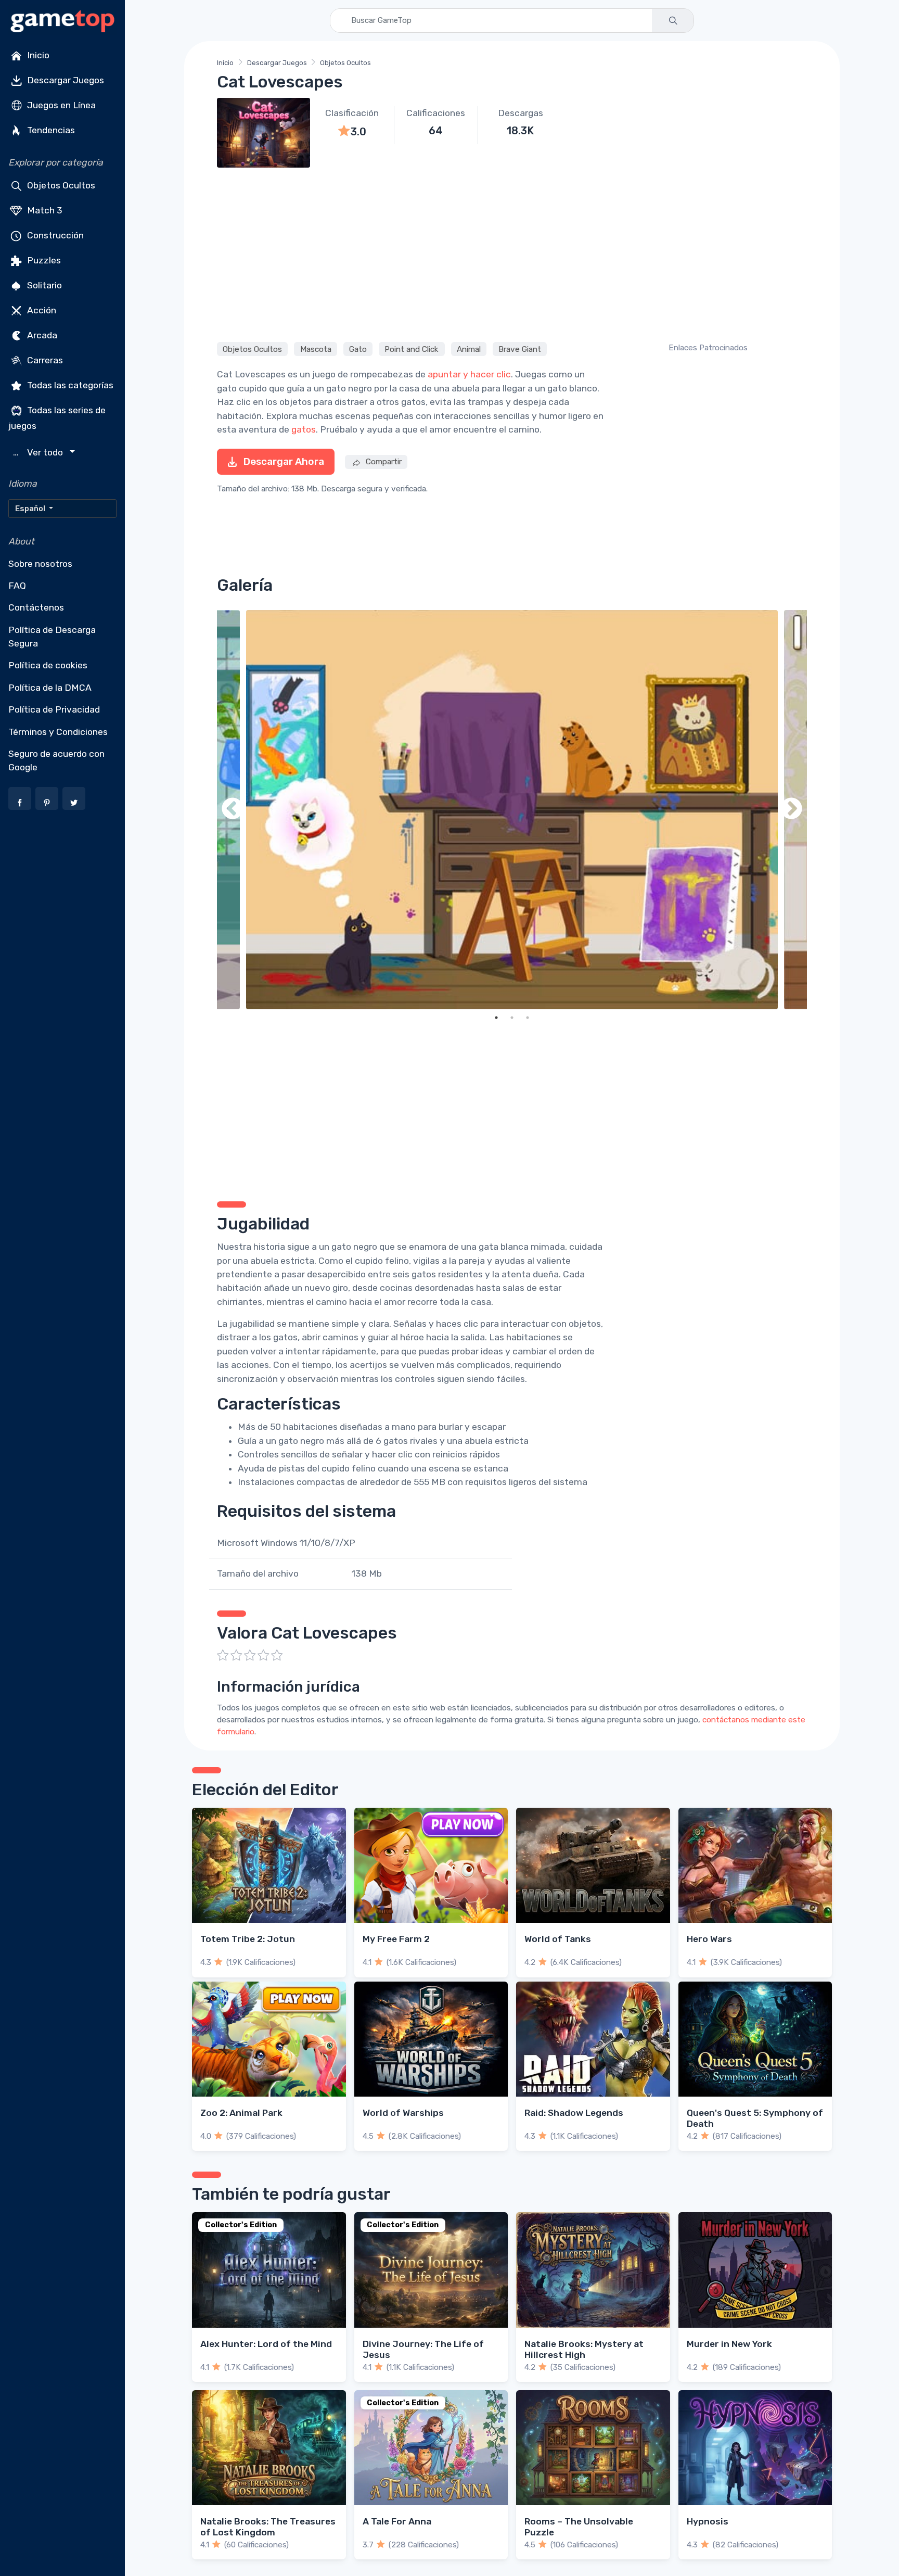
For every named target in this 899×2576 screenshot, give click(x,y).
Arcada (41, 335)
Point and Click (412, 349)
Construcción (54, 235)
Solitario (43, 285)
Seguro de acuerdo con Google (56, 760)
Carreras (44, 360)
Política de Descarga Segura (52, 637)
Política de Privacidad (54, 709)
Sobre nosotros (40, 564)
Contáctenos (36, 607)
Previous (233, 810)
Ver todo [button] (39, 453)
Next (791, 810)
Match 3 (44, 210)
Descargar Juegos (65, 80)
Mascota (316, 349)
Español (31, 509)
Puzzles (43, 260)
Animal (469, 349)
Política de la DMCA (50, 688)
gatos (304, 429)
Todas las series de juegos (57, 418)
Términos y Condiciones (58, 732)
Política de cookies (48, 665)
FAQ (17, 586)
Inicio (37, 55)
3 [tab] (528, 1018)
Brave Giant (520, 349)
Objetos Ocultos (60, 185)
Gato (358, 349)
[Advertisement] (512, 253)
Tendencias (50, 130)
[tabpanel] (512, 810)
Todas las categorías (69, 385)
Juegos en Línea (60, 105)
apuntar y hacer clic (469, 374)
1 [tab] (496, 1018)
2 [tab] (512, 1018)
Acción (41, 310)
